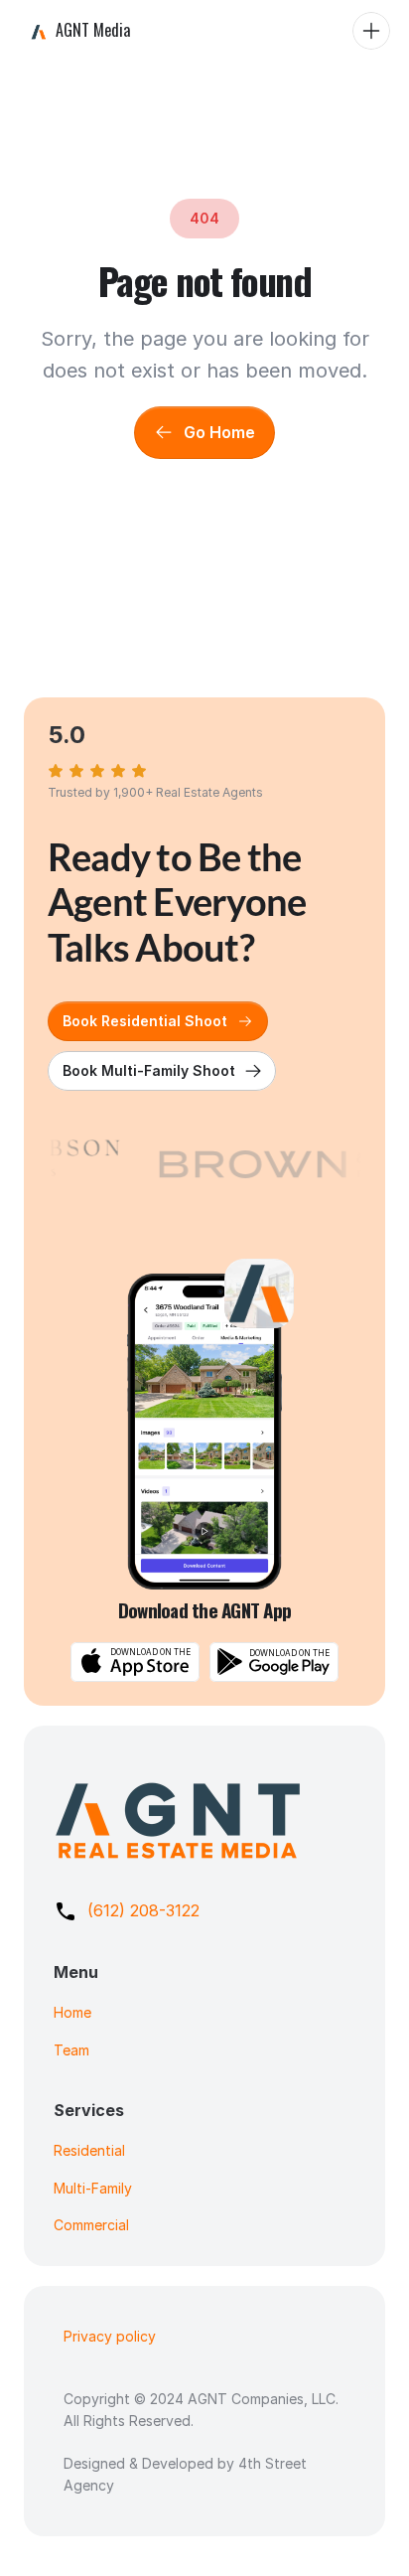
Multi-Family (93, 2188)
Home (72, 2012)
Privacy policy (110, 2336)
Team (71, 2050)
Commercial (91, 2225)
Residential (89, 2150)
